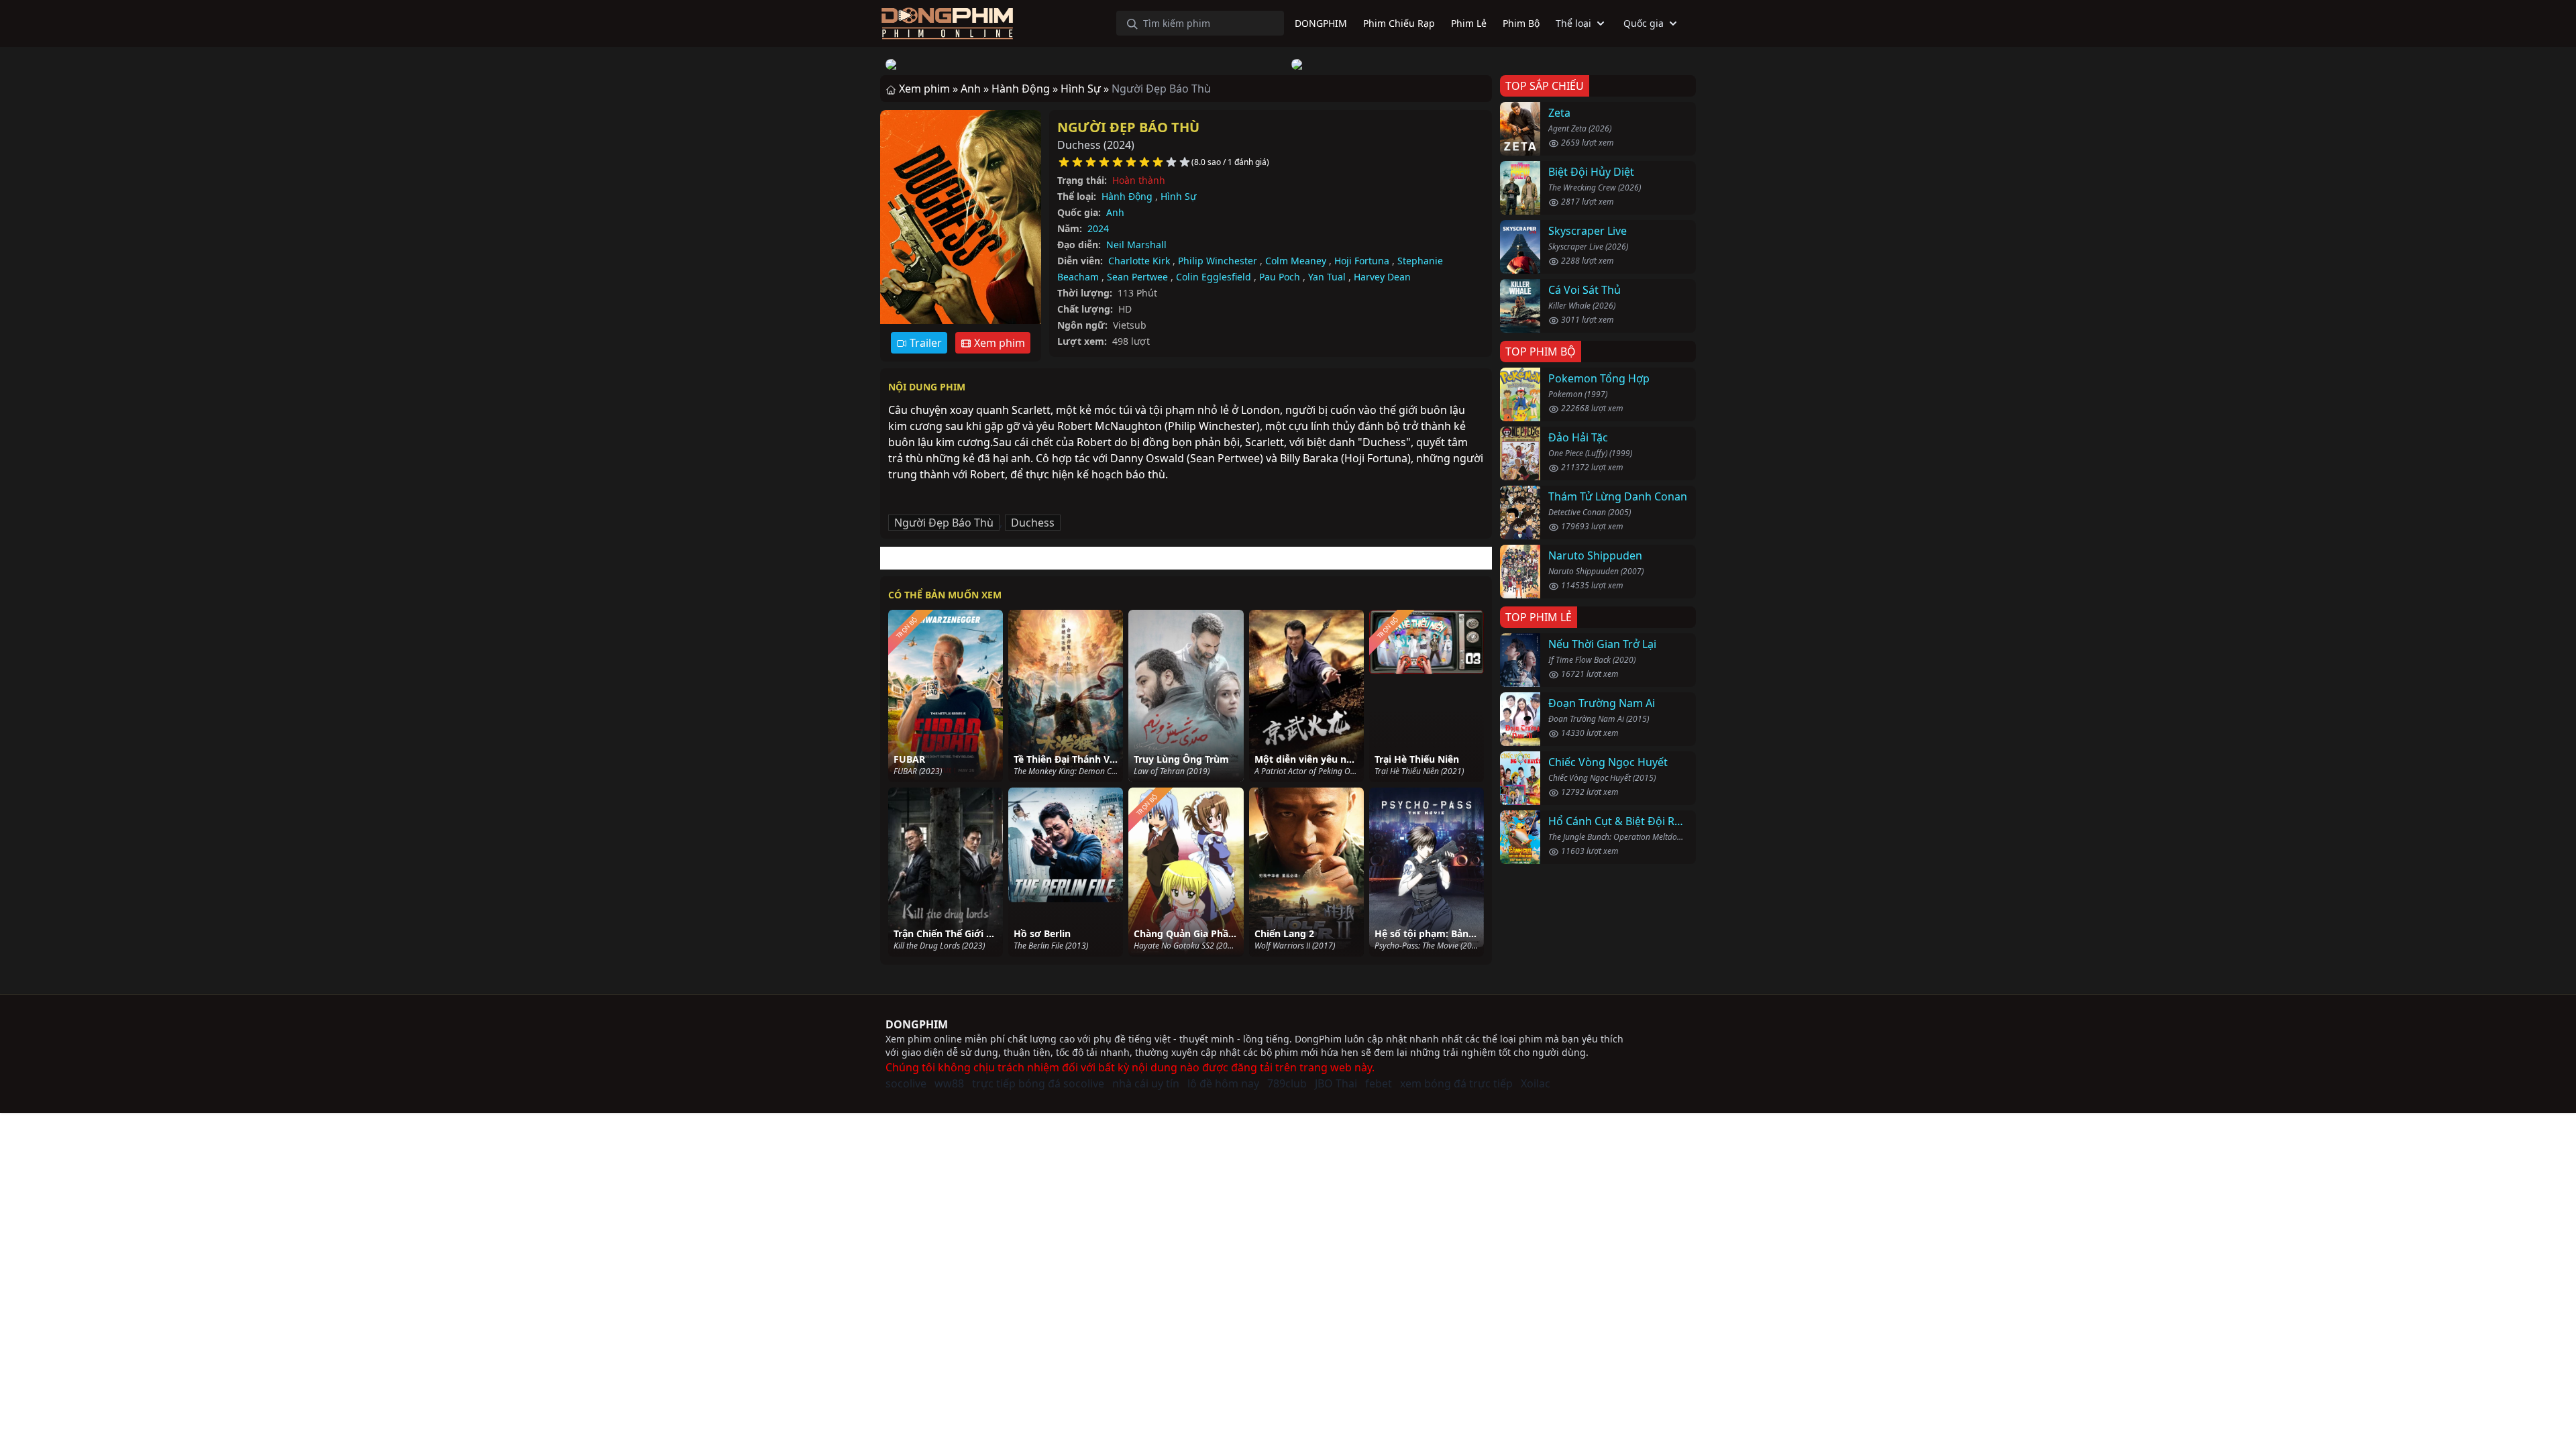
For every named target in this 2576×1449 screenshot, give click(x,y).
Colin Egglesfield (1214, 277)
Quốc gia (1644, 23)
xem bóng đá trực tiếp (1456, 1083)
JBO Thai (1336, 1083)
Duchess (1033, 523)
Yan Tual (1327, 277)
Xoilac (1536, 1083)
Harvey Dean (1382, 277)
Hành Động (1127, 196)
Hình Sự (1178, 196)
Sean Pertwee (1137, 277)
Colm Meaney (1296, 261)
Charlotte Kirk (1139, 261)
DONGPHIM (917, 1024)
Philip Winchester (1218, 261)
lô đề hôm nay (1223, 1083)
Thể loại (1573, 23)
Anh (1115, 212)
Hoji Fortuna (1362, 261)
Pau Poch (1280, 277)
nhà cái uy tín (1146, 1083)
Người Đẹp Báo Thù (1128, 127)
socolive (906, 1083)
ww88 (949, 1083)
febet (1379, 1083)
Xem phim (998, 343)
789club (1287, 1083)
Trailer (924, 343)
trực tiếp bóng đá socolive (1038, 1083)
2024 (1098, 228)
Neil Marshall (1136, 245)
